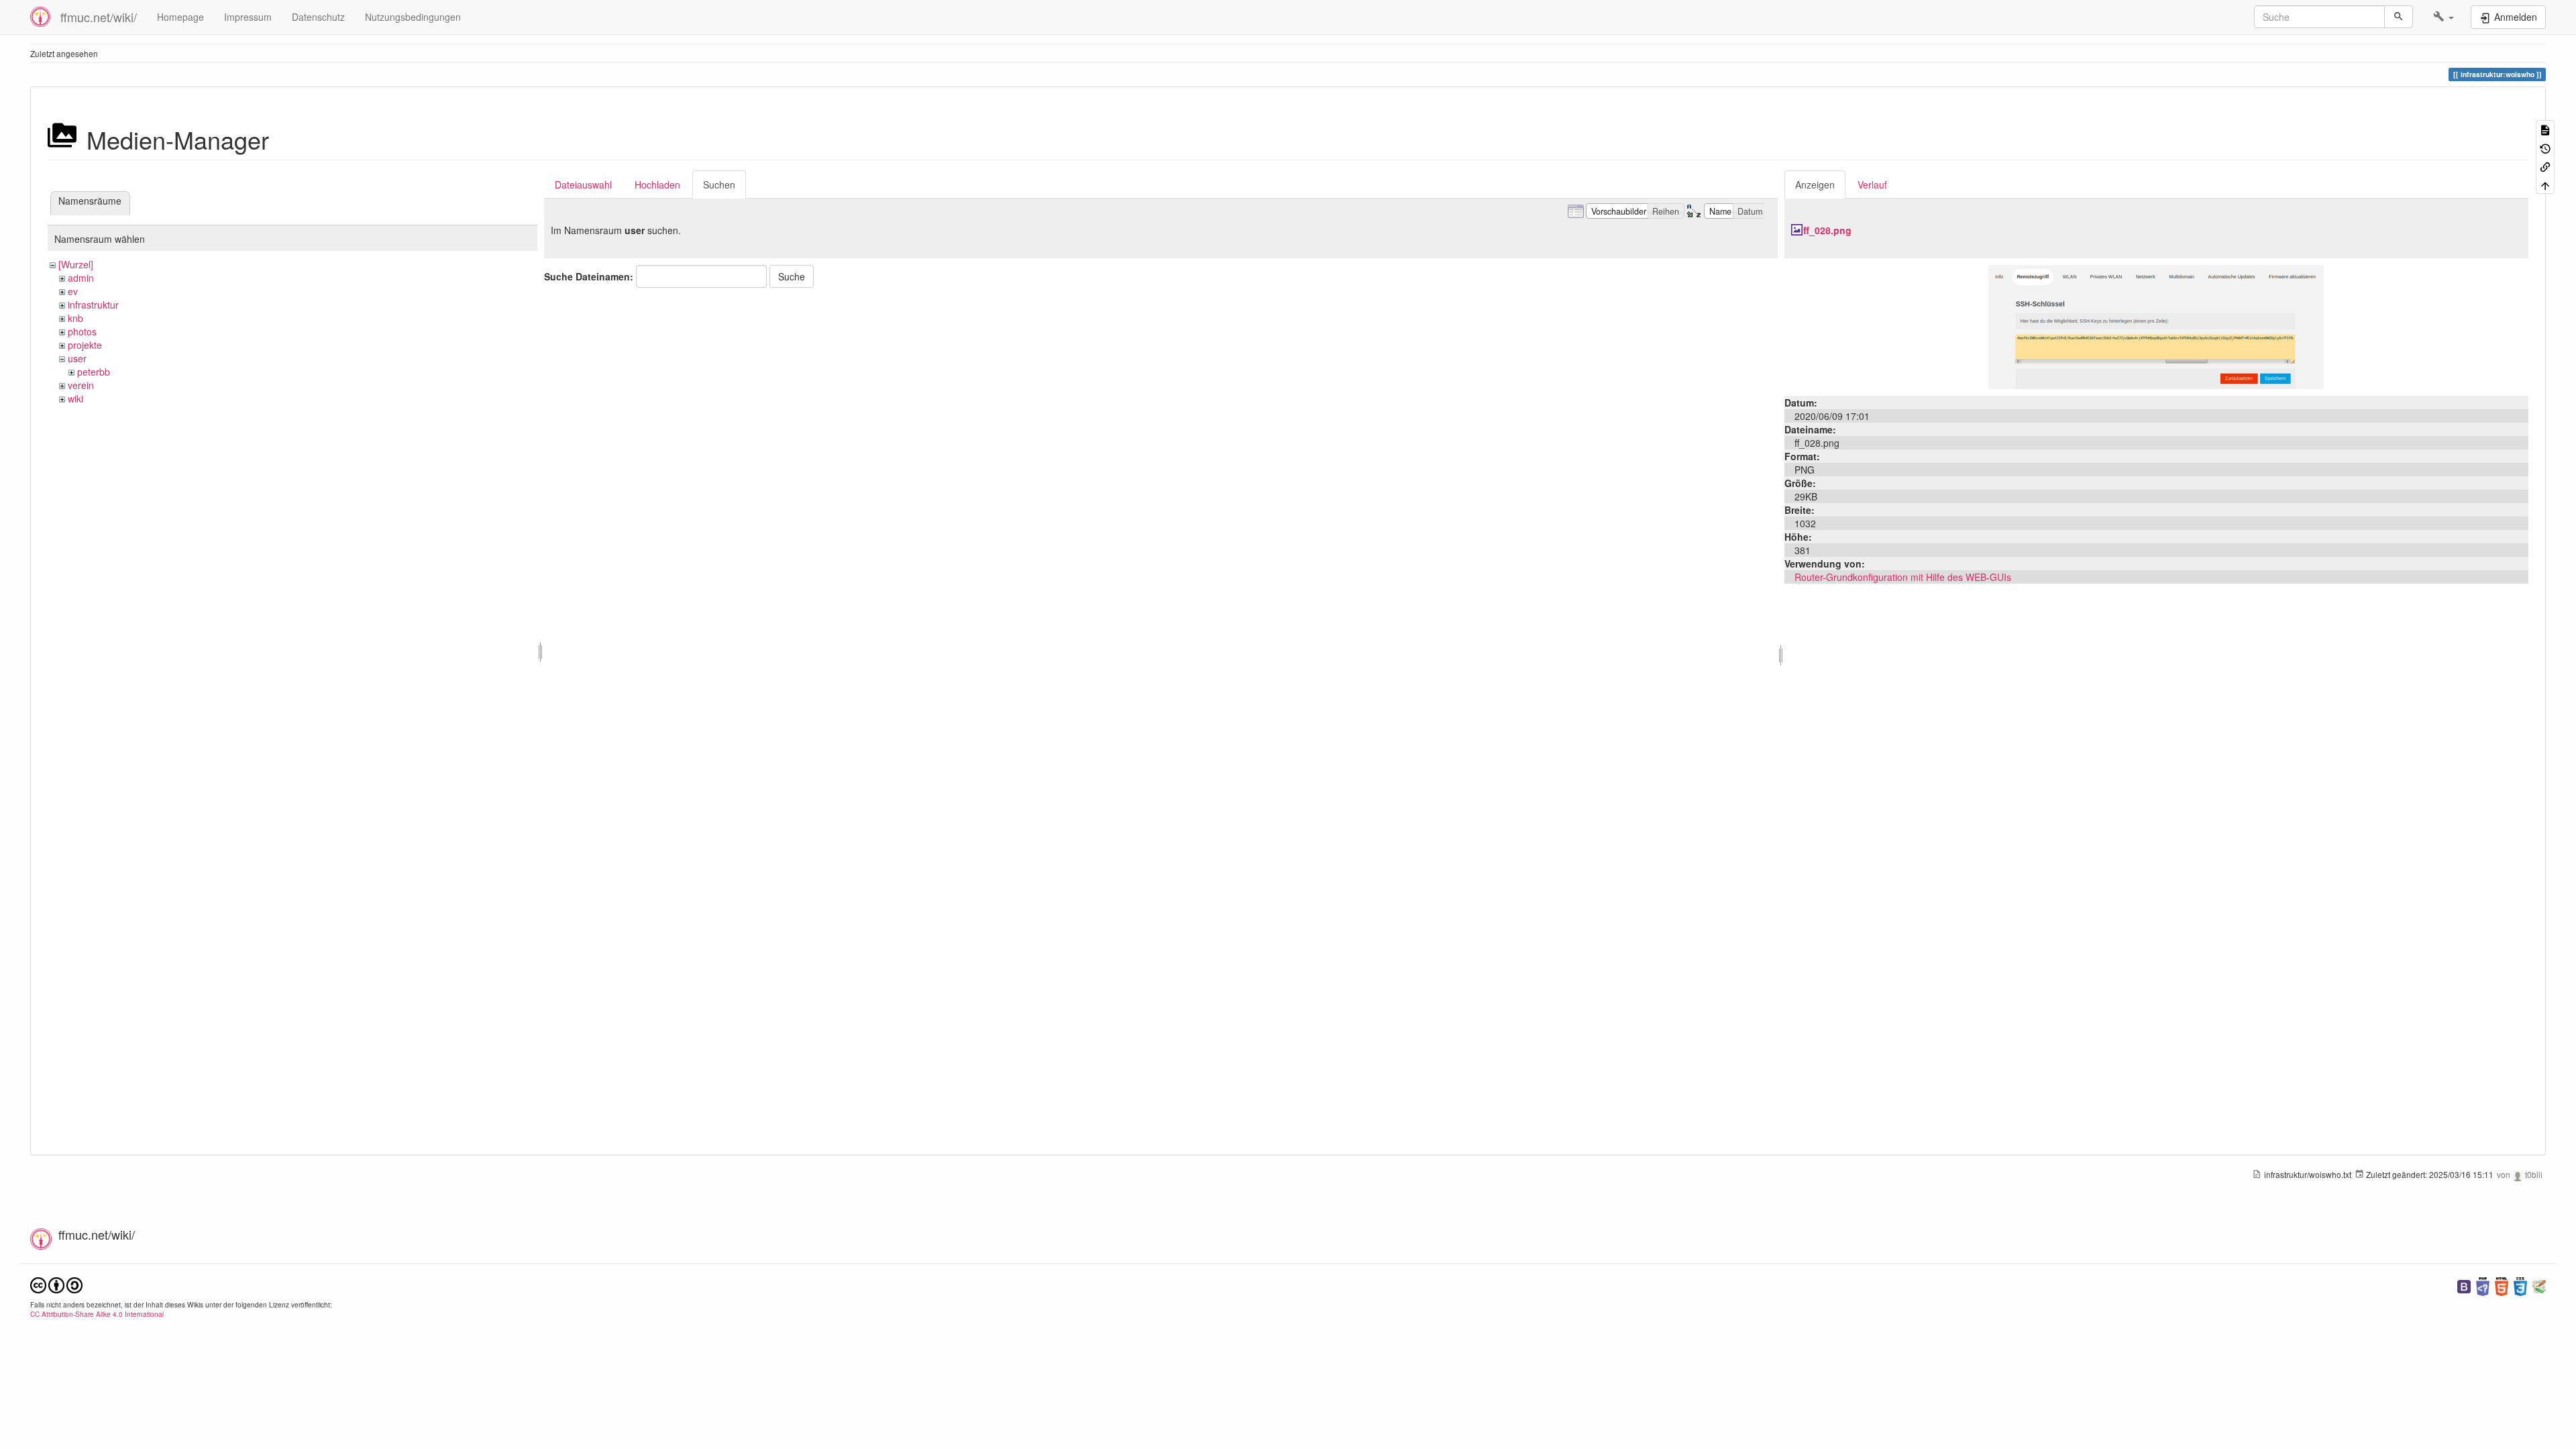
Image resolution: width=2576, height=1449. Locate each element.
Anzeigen (1815, 184)
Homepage (180, 17)
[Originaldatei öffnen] (2156, 325)
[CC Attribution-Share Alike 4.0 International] (56, 1284)
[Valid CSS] (2520, 1285)
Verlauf (1872, 184)
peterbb (94, 372)
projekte (85, 345)
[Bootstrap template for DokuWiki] (2464, 1285)
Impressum (248, 17)
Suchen (719, 184)
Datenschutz (318, 17)
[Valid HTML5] (2502, 1285)
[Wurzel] (76, 264)
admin (81, 278)
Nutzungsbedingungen (413, 17)
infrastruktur (93, 305)
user (77, 358)
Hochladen (657, 184)
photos (82, 331)
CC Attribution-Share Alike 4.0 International (97, 1314)
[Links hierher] (2545, 166)
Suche (792, 276)
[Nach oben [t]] (2545, 184)
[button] (2444, 17)
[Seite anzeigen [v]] (2545, 129)
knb (75, 318)
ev (73, 291)
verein (81, 385)
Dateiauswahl (583, 184)
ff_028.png (1827, 230)
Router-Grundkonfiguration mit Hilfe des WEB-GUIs (1903, 577)
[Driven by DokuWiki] (2539, 1285)
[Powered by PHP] (2483, 1285)
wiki (75, 398)
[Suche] (2399, 17)
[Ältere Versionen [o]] (2545, 147)
